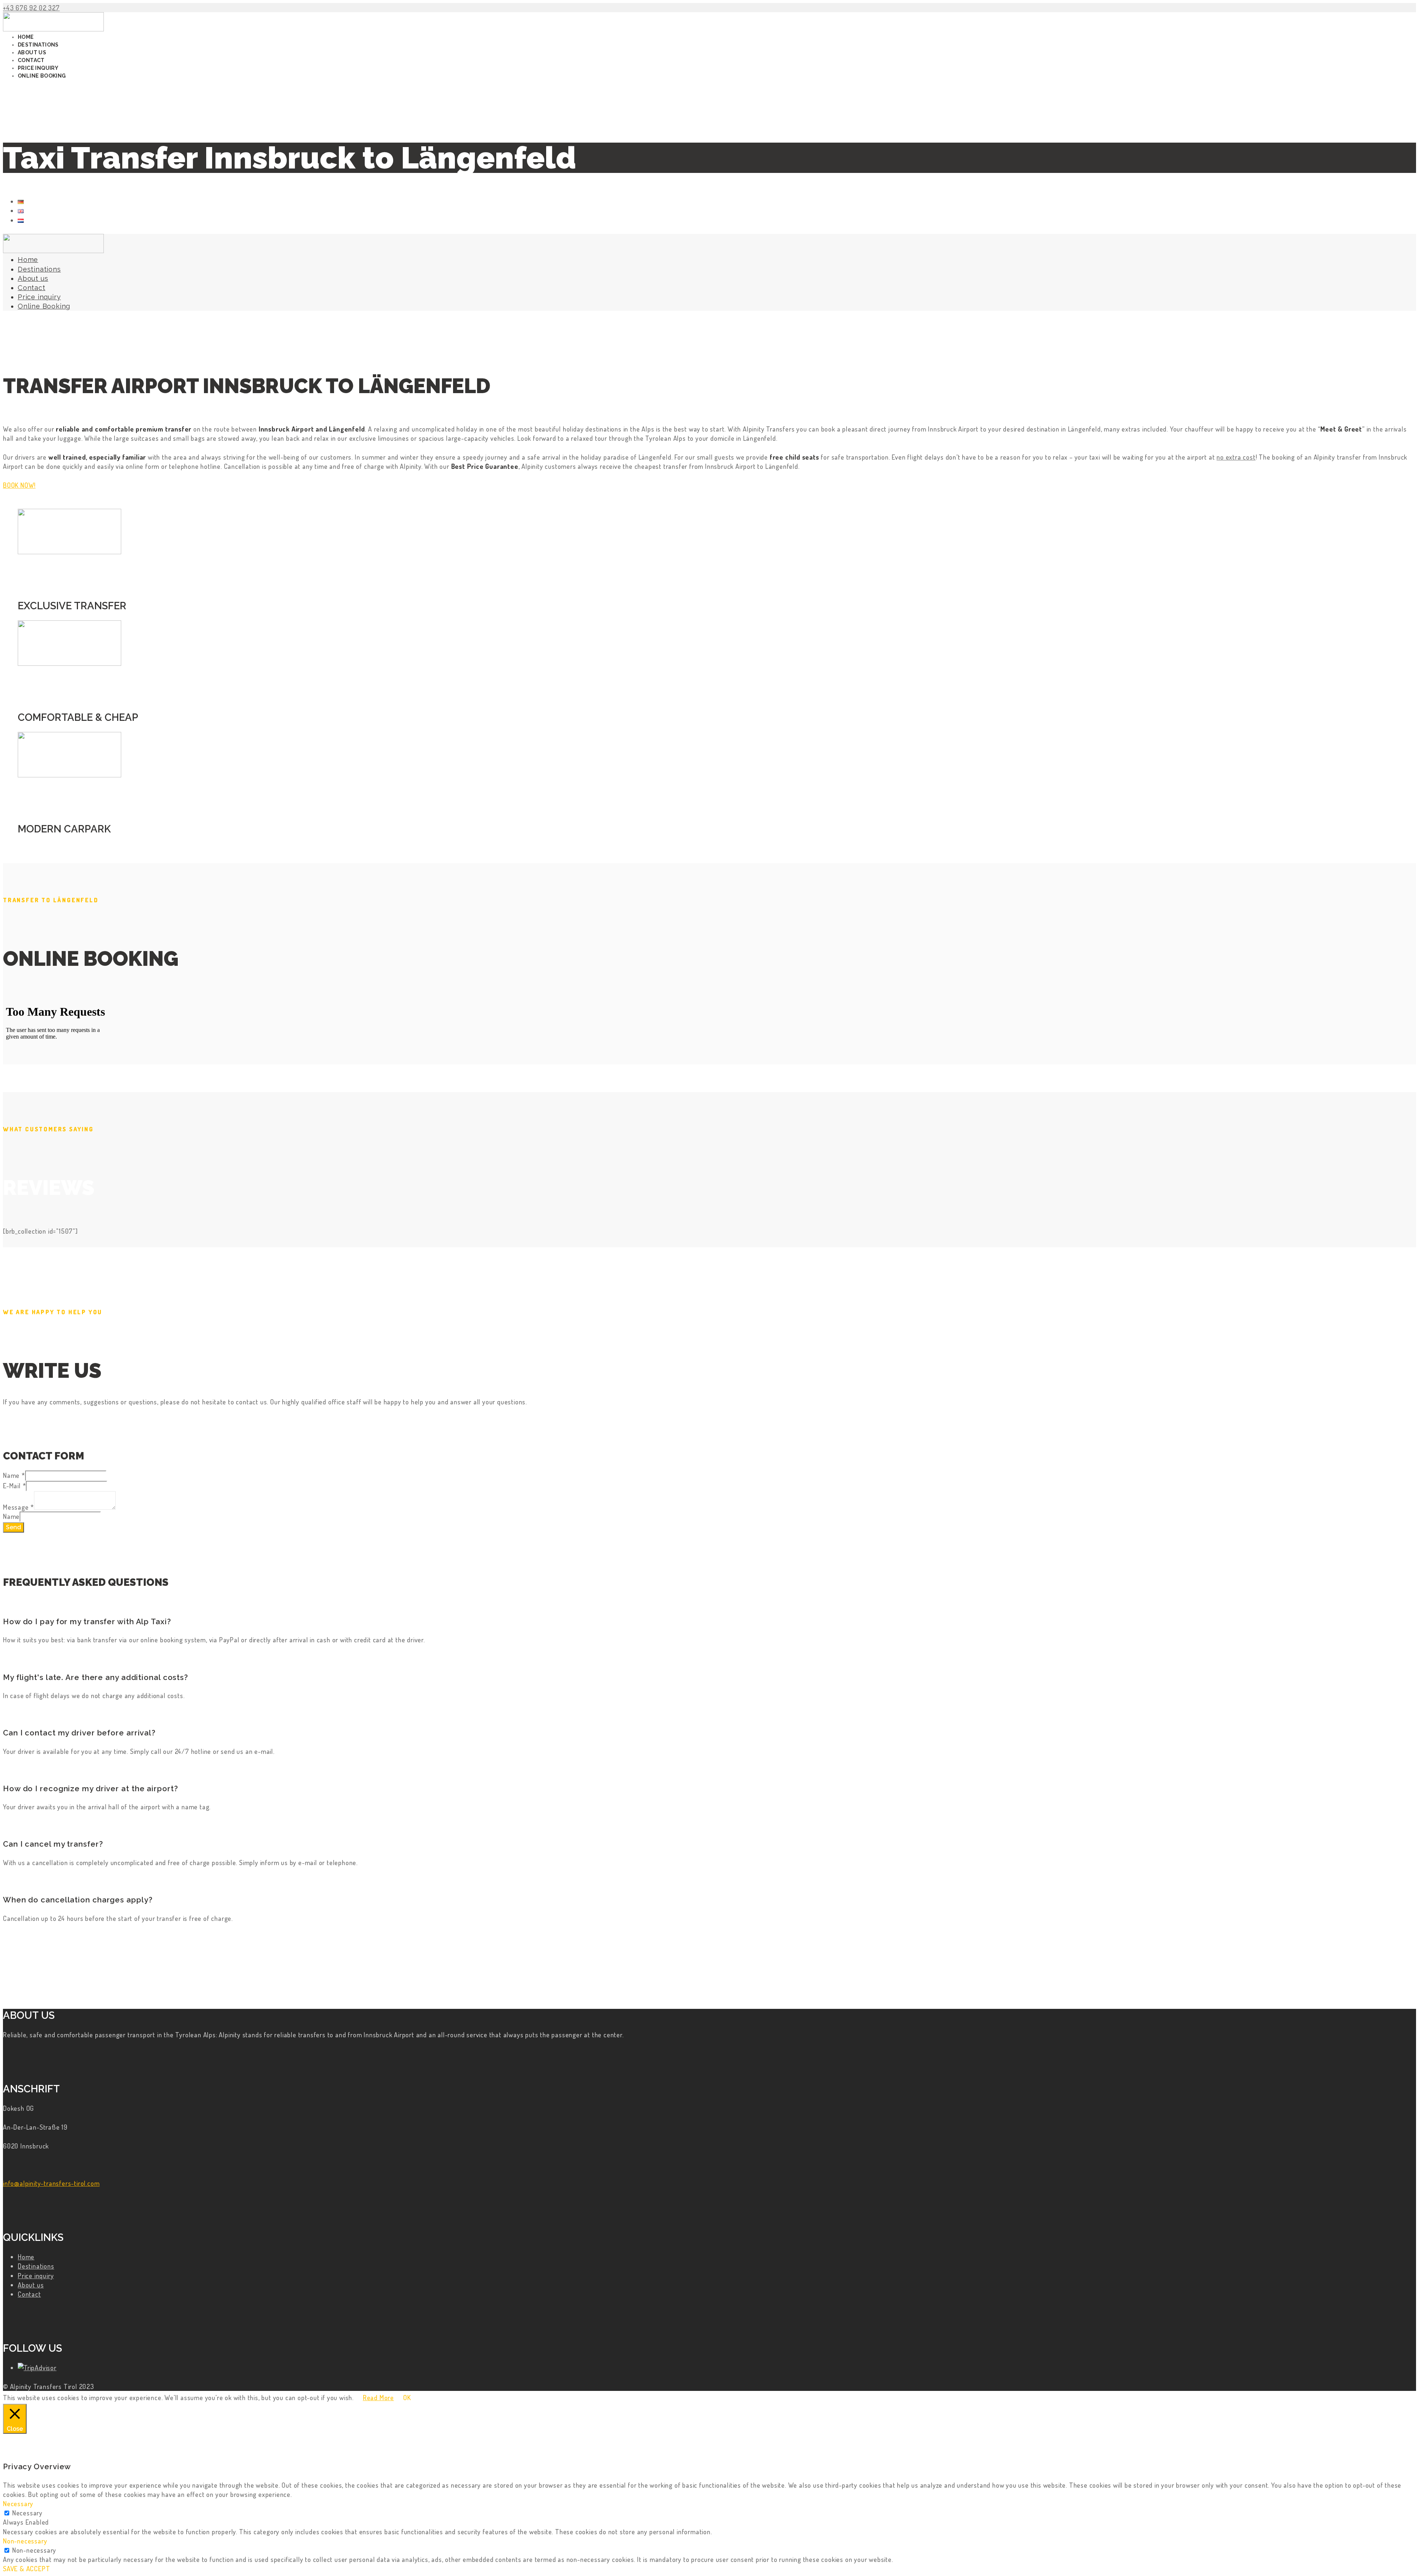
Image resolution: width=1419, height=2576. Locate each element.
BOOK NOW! (19, 485)
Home (26, 2257)
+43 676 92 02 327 (31, 8)
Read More (378, 2397)
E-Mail (14, 1485)
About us (31, 2285)
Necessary (27, 2513)
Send (13, 1527)
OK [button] (407, 2397)
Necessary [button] (18, 2503)
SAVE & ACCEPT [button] (26, 2568)
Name (14, 1475)
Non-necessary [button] (25, 2541)
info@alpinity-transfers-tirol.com (51, 2183)
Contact (29, 2294)
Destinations (36, 2266)
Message (18, 1507)
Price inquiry (36, 2275)
